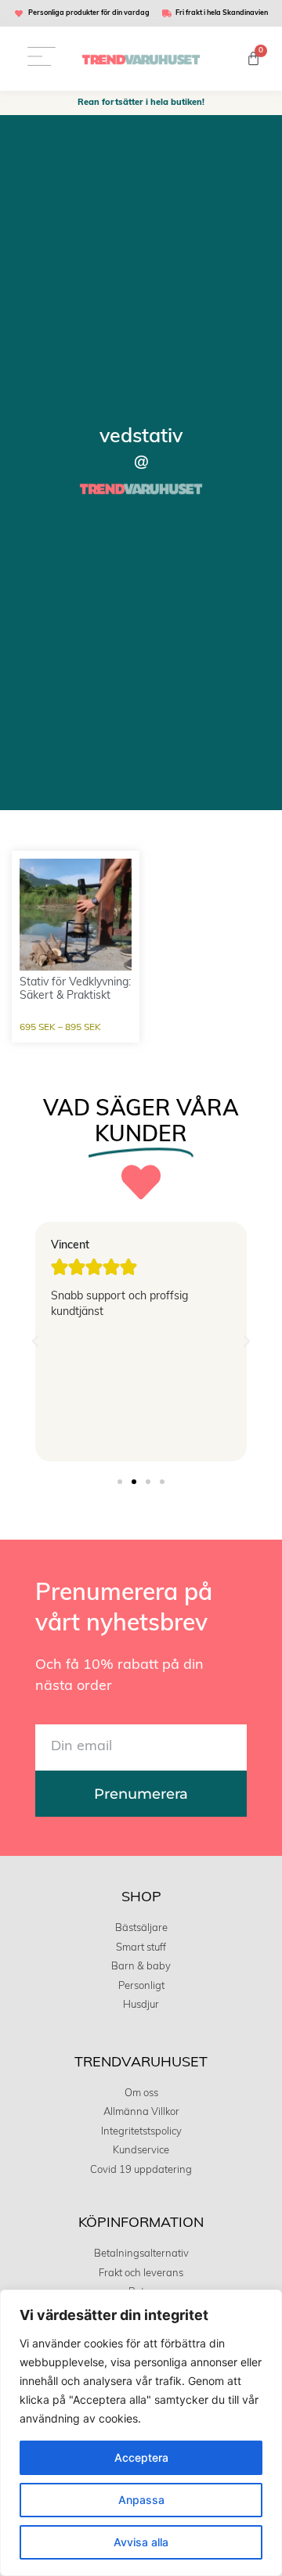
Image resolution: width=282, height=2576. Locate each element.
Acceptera (141, 2457)
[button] (35, 1342)
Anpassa (141, 2500)
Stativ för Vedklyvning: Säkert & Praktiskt (75, 989)
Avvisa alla (141, 2542)
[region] (141, 2433)
